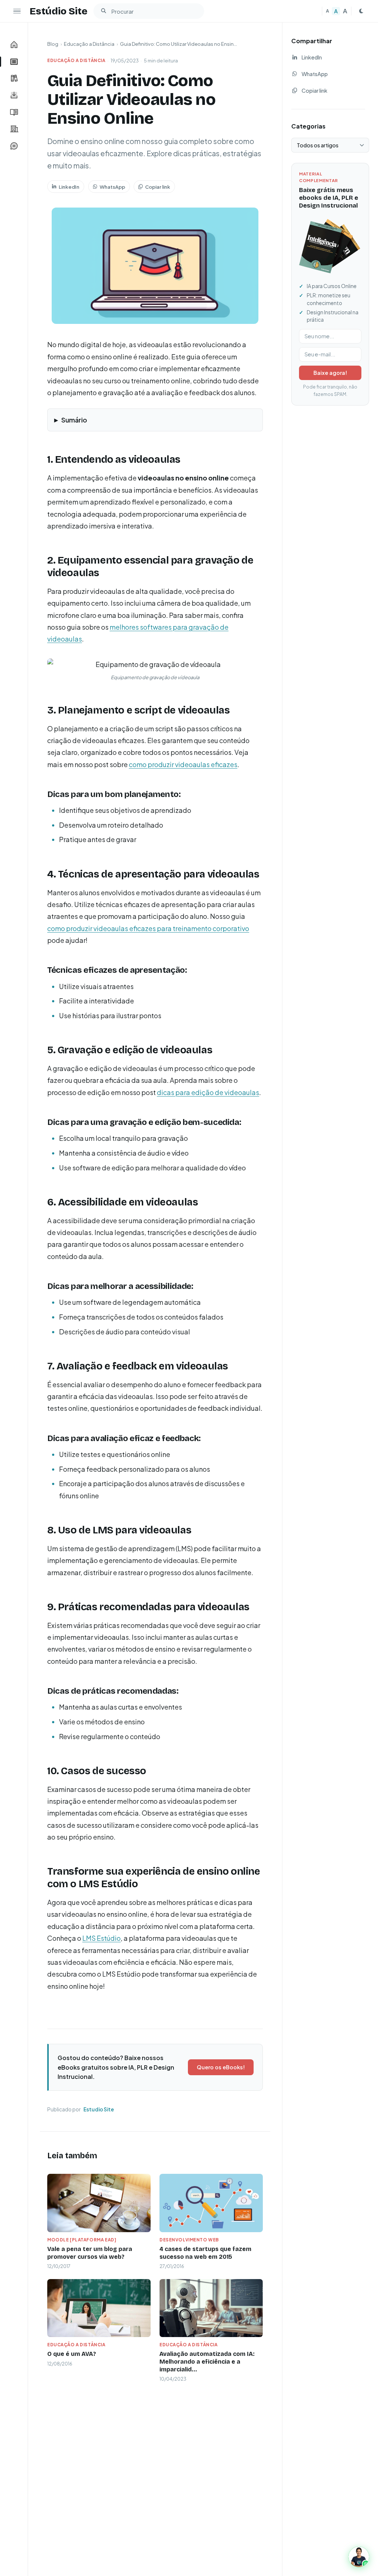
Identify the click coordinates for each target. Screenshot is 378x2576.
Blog (53, 44)
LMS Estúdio (102, 1938)
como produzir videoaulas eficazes (183, 764)
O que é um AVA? (72, 2354)
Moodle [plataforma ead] (82, 2240)
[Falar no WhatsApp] (359, 2557)
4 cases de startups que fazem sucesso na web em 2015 (205, 2253)
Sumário (74, 420)
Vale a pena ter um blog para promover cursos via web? (90, 2253)
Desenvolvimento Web (189, 2240)
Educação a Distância (89, 44)
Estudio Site (99, 2109)
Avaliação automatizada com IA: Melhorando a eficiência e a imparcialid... (207, 2362)
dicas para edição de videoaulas (208, 1092)
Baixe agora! (330, 373)
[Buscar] (103, 11)
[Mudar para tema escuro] (361, 11)
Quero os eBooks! (221, 2067)
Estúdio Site (59, 11)
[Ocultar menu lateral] (17, 11)
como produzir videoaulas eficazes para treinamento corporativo (148, 928)
